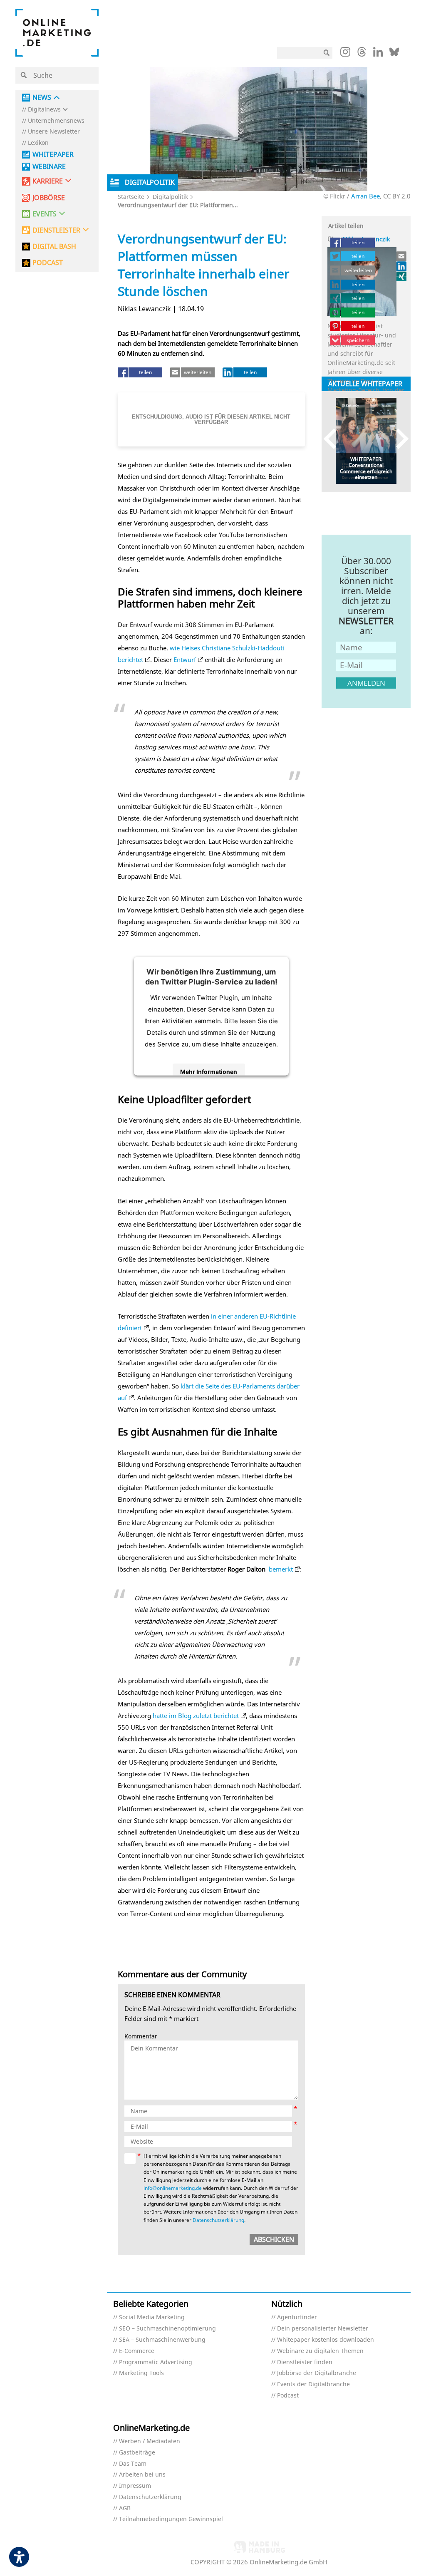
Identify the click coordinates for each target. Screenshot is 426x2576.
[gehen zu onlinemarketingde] (345, 54)
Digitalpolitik (170, 197)
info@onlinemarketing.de (173, 2188)
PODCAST (48, 263)
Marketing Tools (141, 2373)
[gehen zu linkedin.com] (378, 54)
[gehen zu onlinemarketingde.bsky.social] (394, 54)
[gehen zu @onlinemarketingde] (362, 54)
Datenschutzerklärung (218, 2220)
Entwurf (185, 659)
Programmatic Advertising (156, 2362)
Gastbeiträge (137, 2453)
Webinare (49, 167)
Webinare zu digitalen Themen (320, 2351)
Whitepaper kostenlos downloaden (326, 2340)
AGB (125, 2508)
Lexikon (38, 143)
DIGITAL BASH (54, 247)
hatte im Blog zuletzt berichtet (196, 1716)
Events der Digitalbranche (313, 2384)
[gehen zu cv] (402, 276)
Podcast (288, 2396)
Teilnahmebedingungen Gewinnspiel (171, 2519)
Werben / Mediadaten (150, 2441)
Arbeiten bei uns (142, 2475)
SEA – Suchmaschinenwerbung (162, 2340)
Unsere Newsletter (54, 132)
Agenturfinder (297, 2317)
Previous (334, 439)
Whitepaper (53, 155)
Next (398, 439)
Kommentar (141, 2037)
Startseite (131, 197)
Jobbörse (49, 198)
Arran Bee (365, 196)
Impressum (135, 2486)
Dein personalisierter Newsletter (323, 2329)
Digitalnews (44, 110)
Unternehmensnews (56, 121)
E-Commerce (137, 2351)
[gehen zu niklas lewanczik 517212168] (402, 266)
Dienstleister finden (305, 2362)
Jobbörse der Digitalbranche (317, 2373)
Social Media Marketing (152, 2317)
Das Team (133, 2464)
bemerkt (281, 1569)
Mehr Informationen (209, 1072)
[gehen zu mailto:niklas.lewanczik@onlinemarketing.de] (402, 256)
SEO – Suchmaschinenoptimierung (167, 2329)
